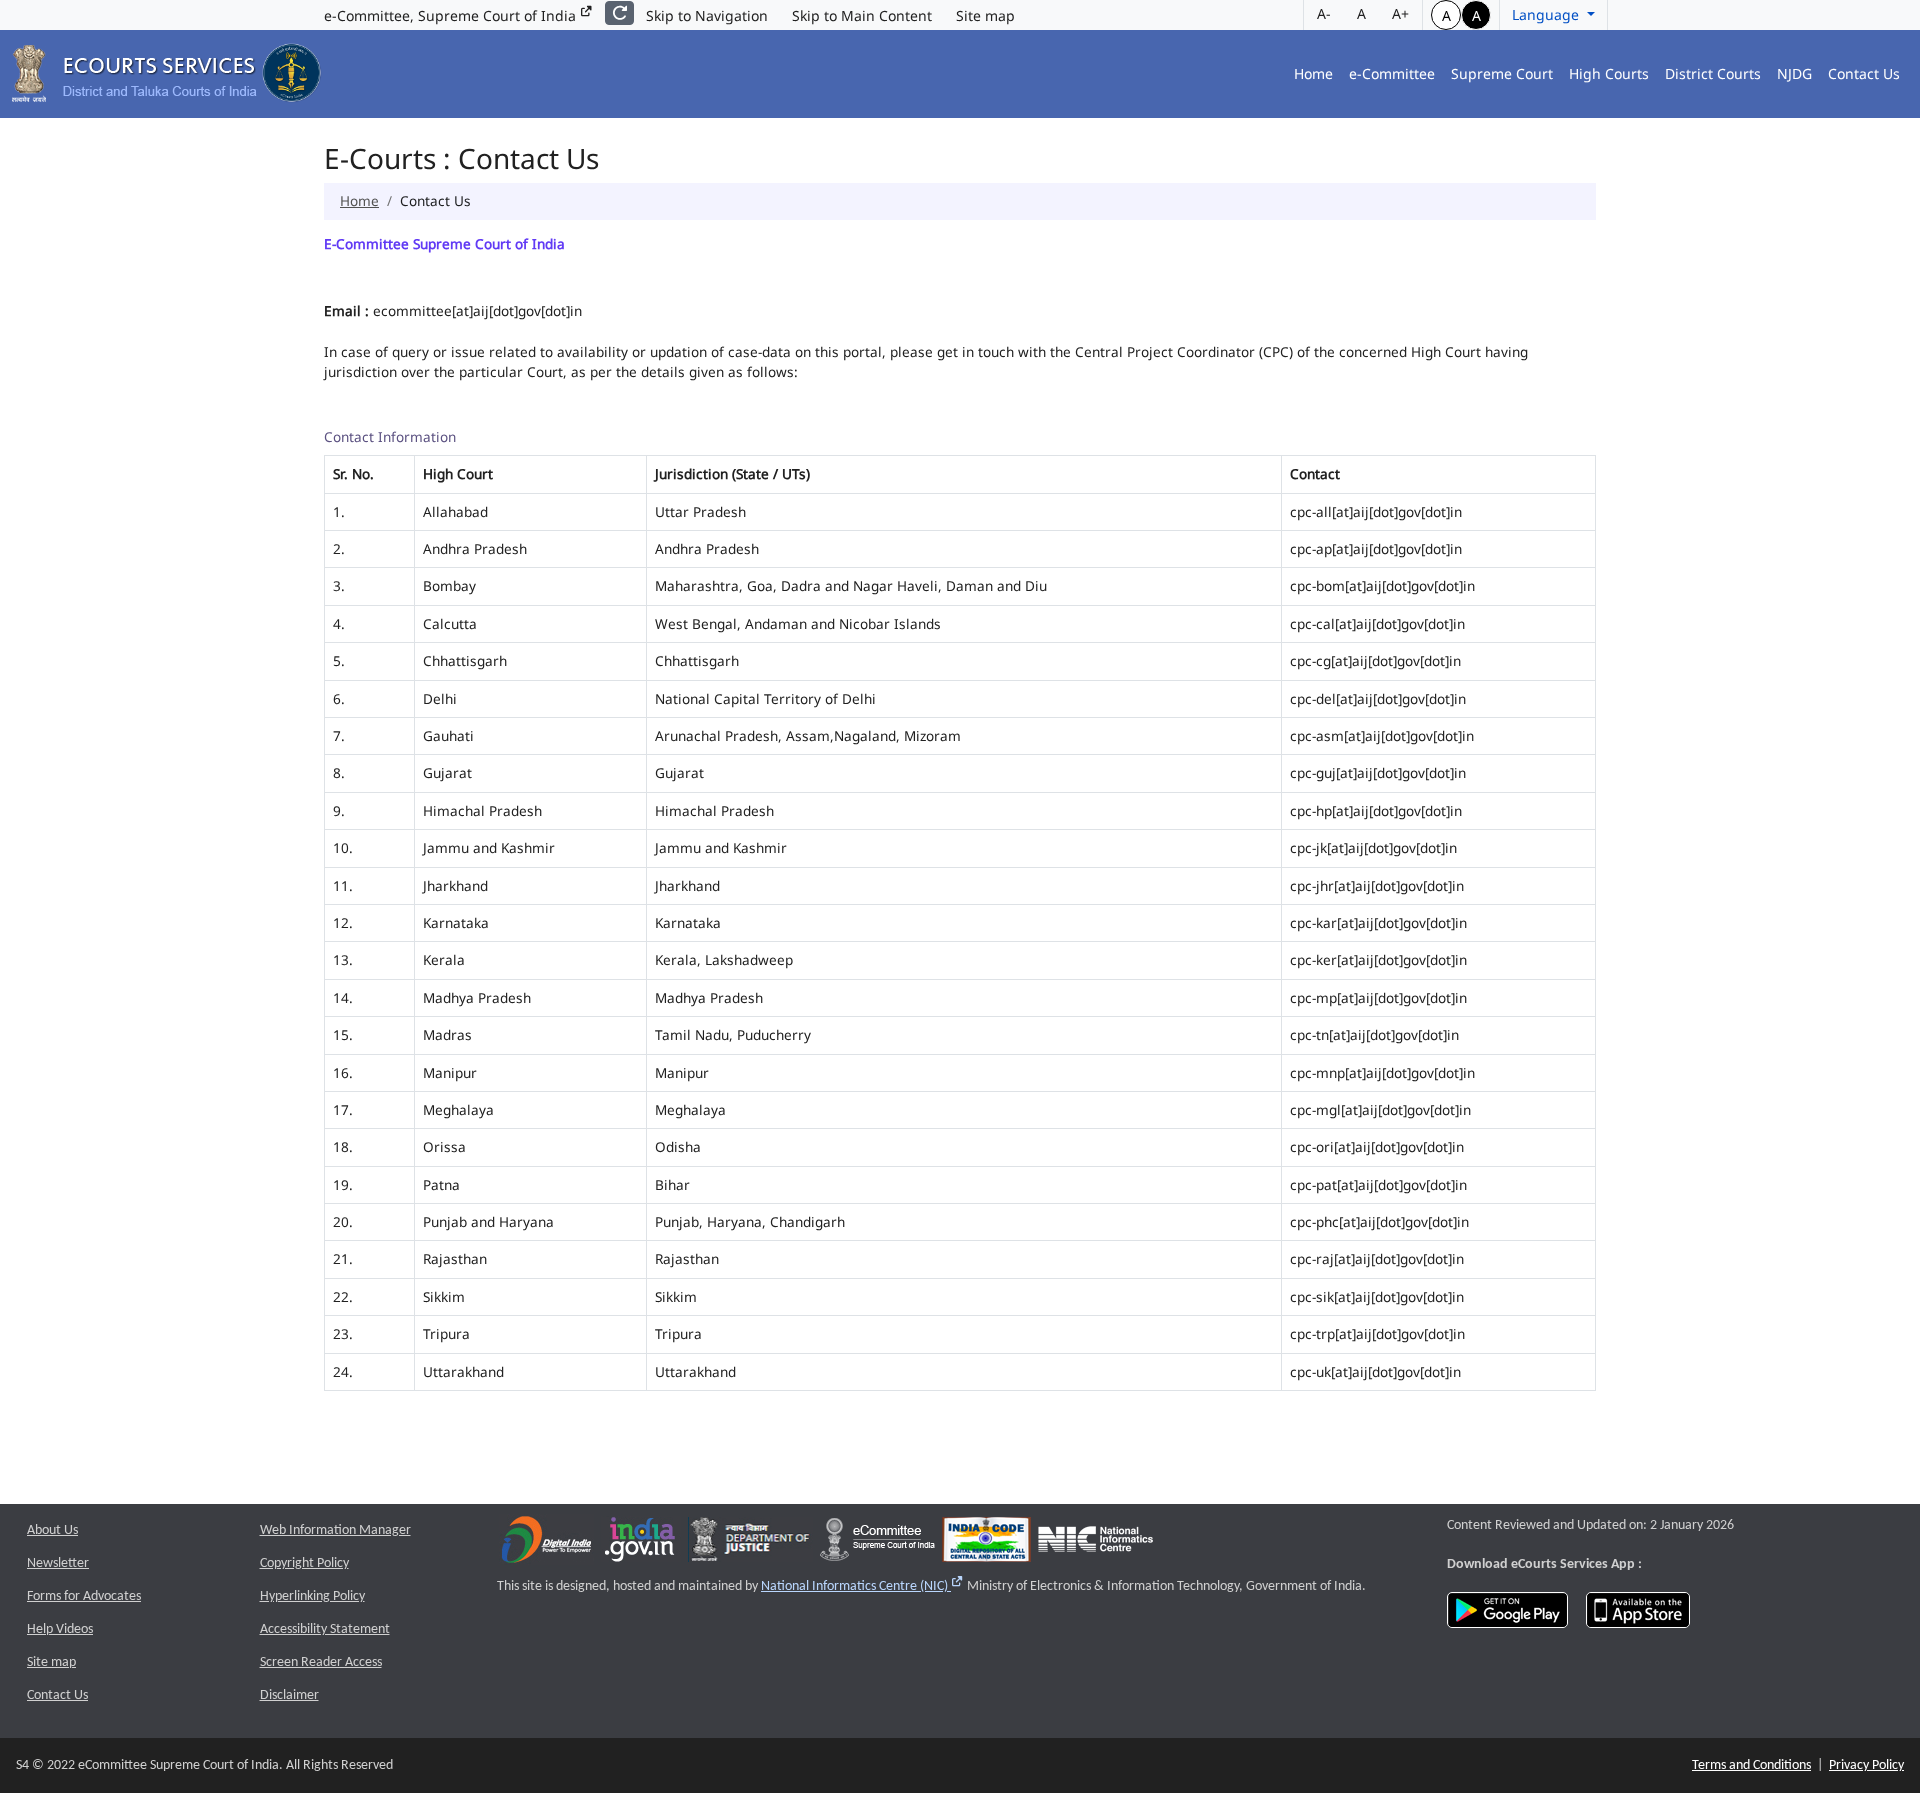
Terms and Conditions (1751, 1765)
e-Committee (1392, 73)
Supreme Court (1502, 73)
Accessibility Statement (325, 1629)
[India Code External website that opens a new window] (986, 1543)
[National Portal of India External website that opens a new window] (641, 1543)
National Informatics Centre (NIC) (862, 1586)
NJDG (1794, 73)
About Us (52, 1530)
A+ (1400, 13)
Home (1313, 73)
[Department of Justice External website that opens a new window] (750, 1543)
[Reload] (619, 13)
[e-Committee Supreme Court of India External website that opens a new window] (877, 1543)
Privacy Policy (1866, 1765)
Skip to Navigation (707, 15)
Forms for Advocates (84, 1596)
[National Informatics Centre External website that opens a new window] (1095, 1543)
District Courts (1713, 73)
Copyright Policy (304, 1563)
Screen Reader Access (321, 1662)
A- (1324, 13)
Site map (985, 15)
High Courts (1609, 73)
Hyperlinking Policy (312, 1596)
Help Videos (60, 1629)
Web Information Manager (335, 1530)
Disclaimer (289, 1695)
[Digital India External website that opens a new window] (546, 1543)
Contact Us (1864, 73)
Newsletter (58, 1563)
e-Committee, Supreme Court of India (452, 15)
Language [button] (1547, 14)
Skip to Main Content (862, 15)
